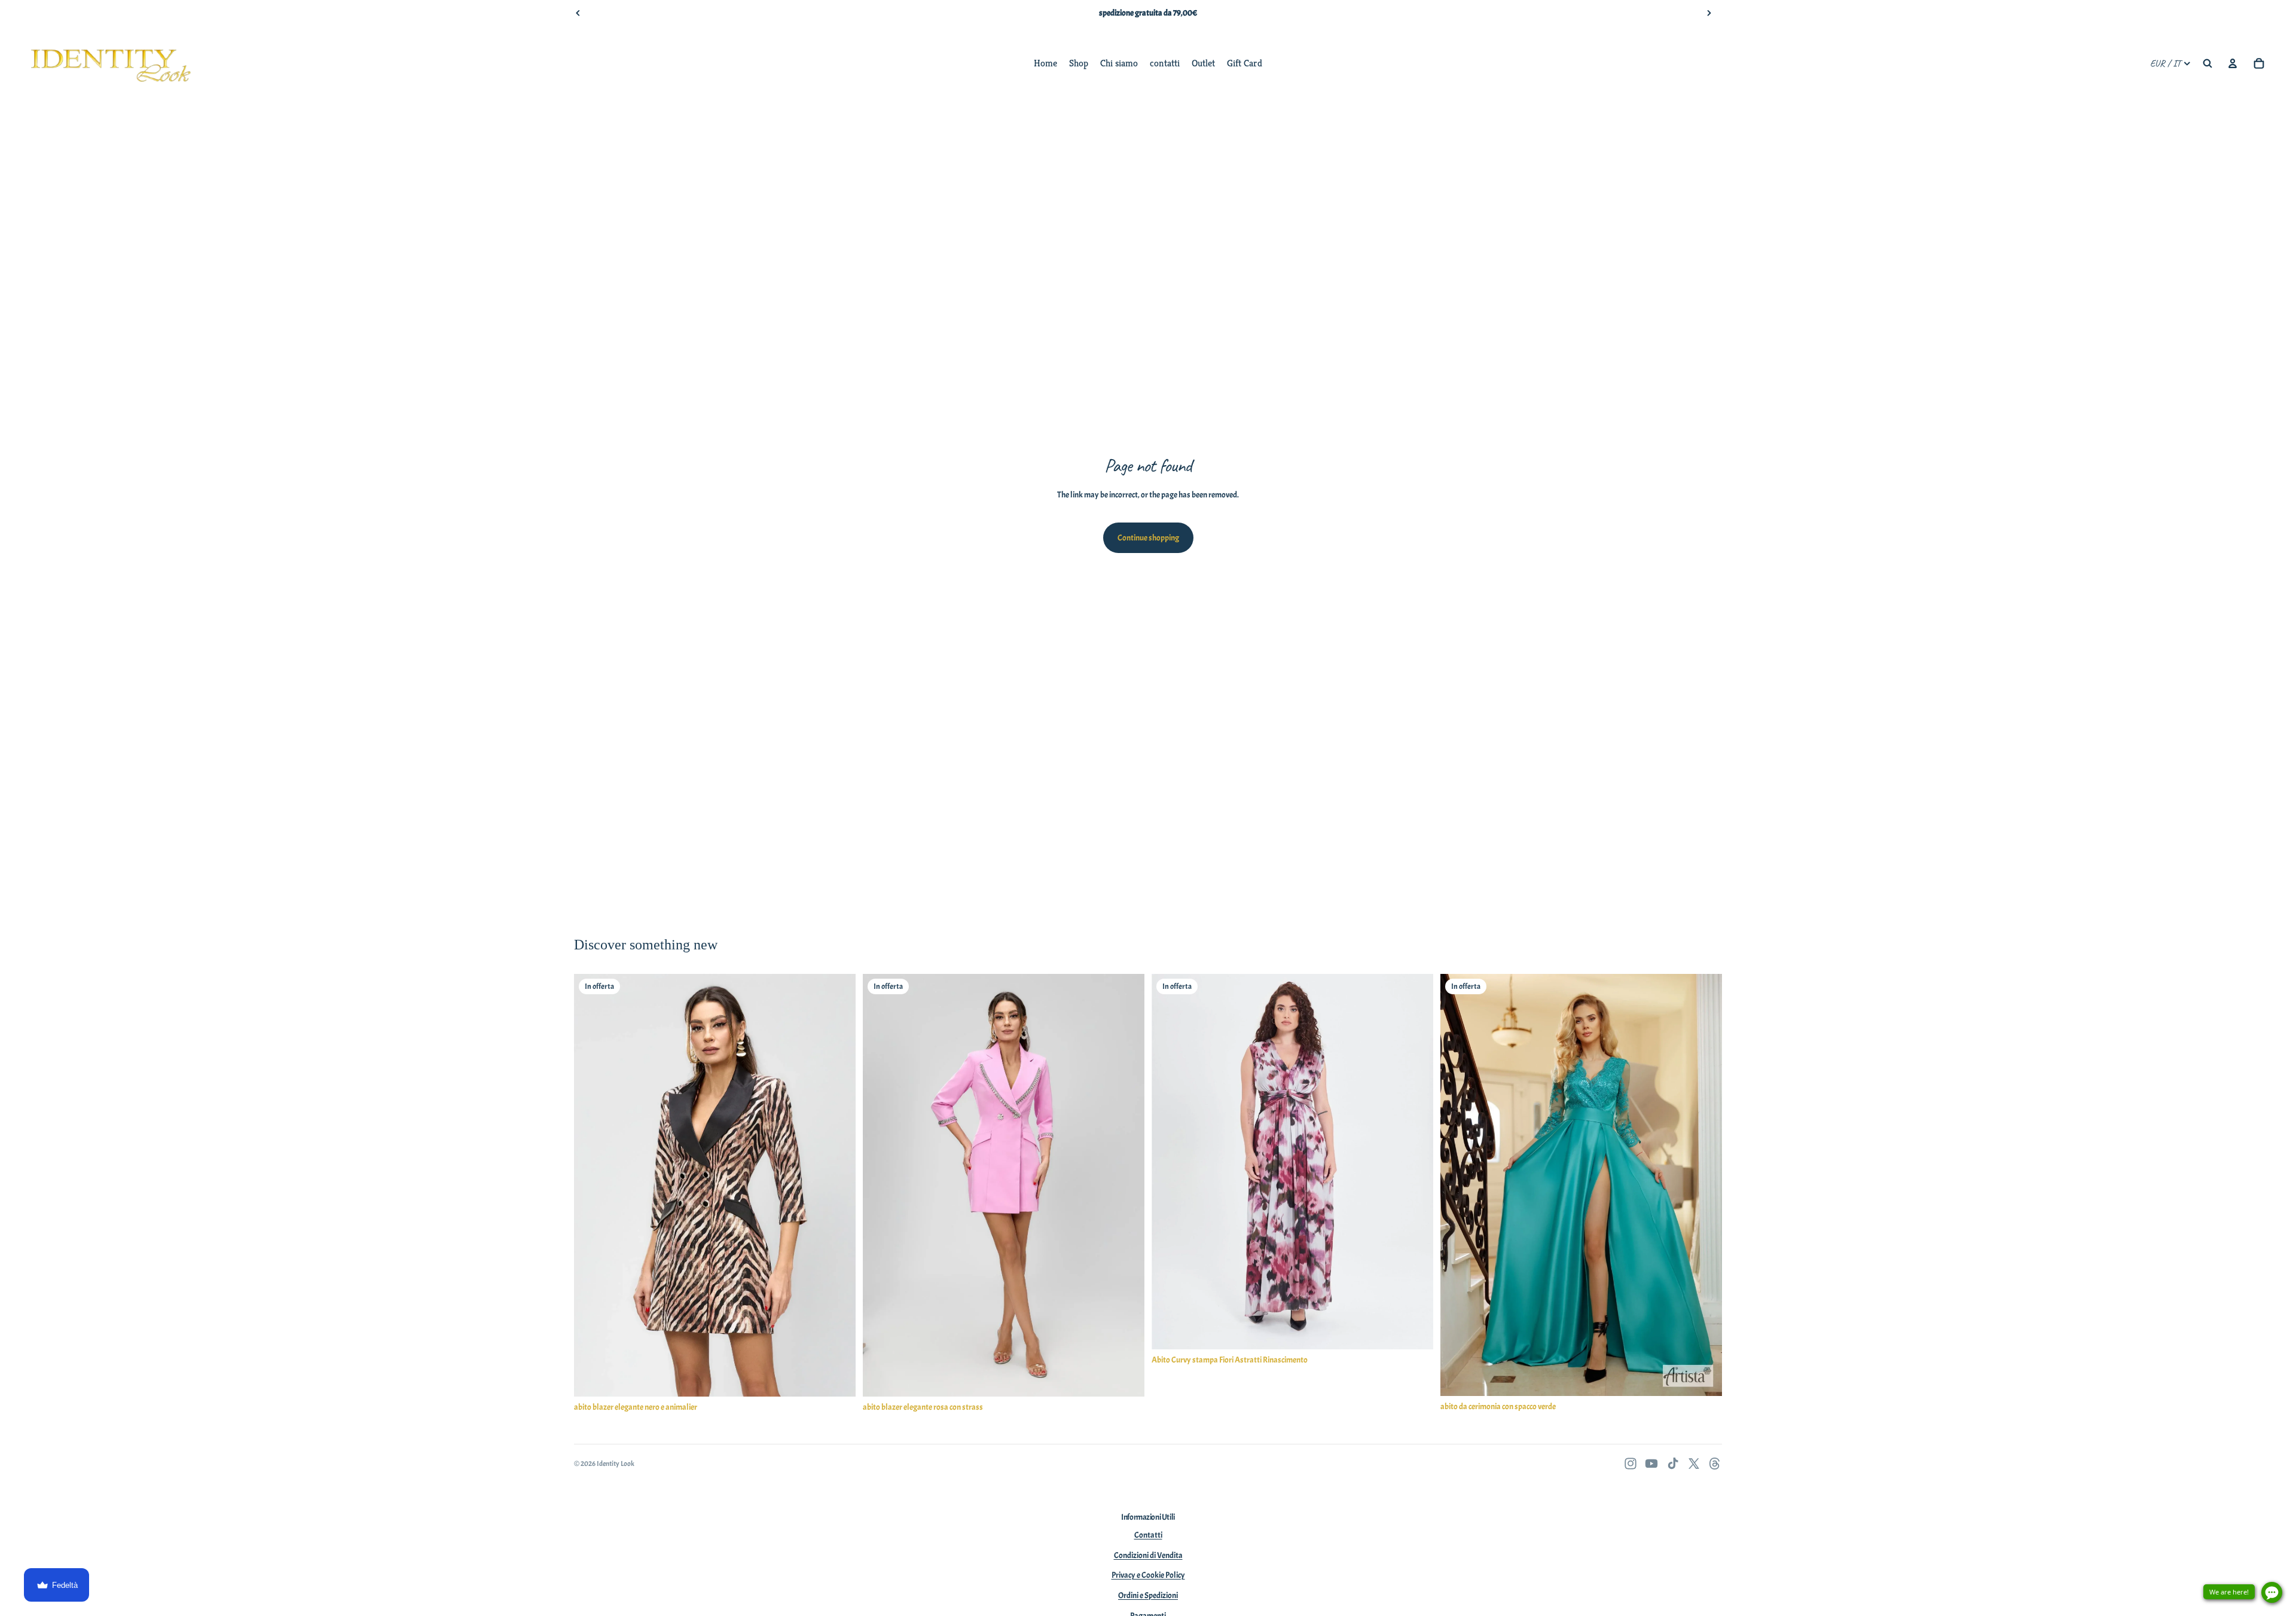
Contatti (1148, 1535)
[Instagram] (1631, 1464)
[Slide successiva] (1709, 13)
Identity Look (616, 1464)
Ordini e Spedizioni (1148, 1595)
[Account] (2233, 63)
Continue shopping (1148, 538)
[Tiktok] (1673, 1464)
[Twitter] (1694, 1464)
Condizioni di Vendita (1148, 1555)
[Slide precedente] (578, 13)
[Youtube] (1651, 1464)
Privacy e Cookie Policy (1148, 1575)
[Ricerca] (2208, 63)
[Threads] (1715, 1464)
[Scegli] (837, 1378)
